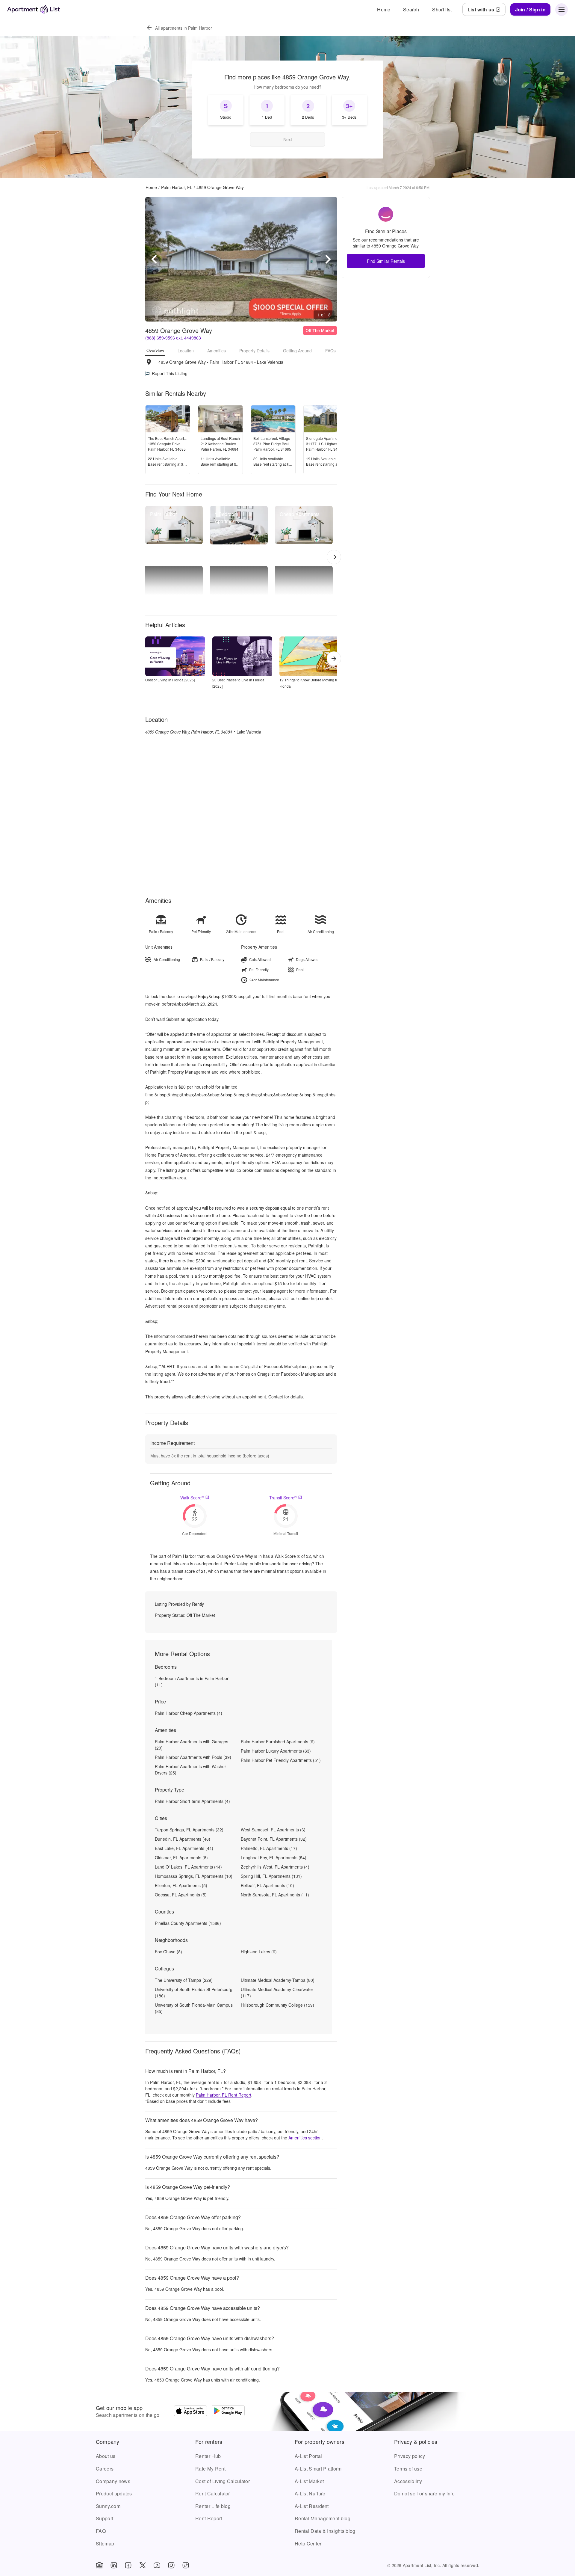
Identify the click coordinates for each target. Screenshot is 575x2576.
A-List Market (309, 2481)
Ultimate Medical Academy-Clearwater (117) (277, 1992)
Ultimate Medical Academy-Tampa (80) (278, 1980)
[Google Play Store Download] (228, 2411)
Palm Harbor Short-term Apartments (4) (192, 1801)
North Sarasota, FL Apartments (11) (275, 1895)
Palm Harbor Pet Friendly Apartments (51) (281, 1760)
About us (106, 2456)
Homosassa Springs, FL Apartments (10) (194, 1876)
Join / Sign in (530, 9)
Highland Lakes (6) (259, 1952)
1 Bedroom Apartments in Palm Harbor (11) (192, 1681)
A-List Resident (312, 2506)
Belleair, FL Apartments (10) (267, 1885)
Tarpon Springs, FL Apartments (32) (189, 1830)
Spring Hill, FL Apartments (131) (271, 1876)
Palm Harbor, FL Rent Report (224, 2095)
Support (105, 2518)
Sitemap (105, 2543)
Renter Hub (208, 2456)
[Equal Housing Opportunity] (99, 2565)
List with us (481, 9)
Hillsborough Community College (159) (277, 2005)
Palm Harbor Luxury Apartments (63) (276, 1751)
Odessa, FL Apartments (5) (181, 1895)
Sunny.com (108, 2506)
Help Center (308, 2543)
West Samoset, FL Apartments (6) (273, 1830)
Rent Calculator (213, 2493)
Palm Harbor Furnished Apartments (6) (278, 1742)
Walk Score (192, 1498)
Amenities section (305, 2138)
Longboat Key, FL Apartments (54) (274, 1857)
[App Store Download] (190, 2411)
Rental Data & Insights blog (325, 2531)
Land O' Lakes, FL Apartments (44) (188, 1867)
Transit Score (283, 1498)
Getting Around (297, 351)
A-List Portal (308, 2456)
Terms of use (408, 2469)
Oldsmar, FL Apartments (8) (181, 1857)
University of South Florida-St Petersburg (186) (194, 1992)
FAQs (330, 351)
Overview (155, 350)
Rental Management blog (323, 2518)
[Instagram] (171, 2565)
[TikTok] (186, 2565)
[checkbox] (226, 110)
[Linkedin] (114, 2565)
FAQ (101, 2531)
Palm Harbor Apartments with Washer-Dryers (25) (191, 1770)
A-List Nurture (310, 2493)
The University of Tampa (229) (184, 1980)
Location (186, 351)
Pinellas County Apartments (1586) (188, 1923)
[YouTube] (157, 2565)
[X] (143, 2565)
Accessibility (408, 2481)
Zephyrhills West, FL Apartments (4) (275, 1867)
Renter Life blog (213, 2506)
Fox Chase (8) (168, 1952)
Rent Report (209, 2518)
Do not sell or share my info (424, 2493)
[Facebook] (128, 2565)
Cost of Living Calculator (223, 2481)
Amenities (217, 351)
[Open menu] (562, 10)
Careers (105, 2469)
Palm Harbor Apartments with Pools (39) (193, 1757)
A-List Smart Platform (318, 2469)
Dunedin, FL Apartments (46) (183, 1839)
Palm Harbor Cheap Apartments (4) (189, 1713)
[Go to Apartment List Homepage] (34, 9)
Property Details (254, 351)
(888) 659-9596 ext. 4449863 (173, 338)
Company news (113, 2481)
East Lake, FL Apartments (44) (184, 1848)
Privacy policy (410, 2456)
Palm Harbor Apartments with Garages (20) (192, 1745)
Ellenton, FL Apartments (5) (181, 1885)
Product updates (114, 2493)
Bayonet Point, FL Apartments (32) (274, 1839)
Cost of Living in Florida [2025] (170, 680)
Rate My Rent (210, 2469)
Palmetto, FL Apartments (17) (269, 1848)
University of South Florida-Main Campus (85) (194, 2008)
